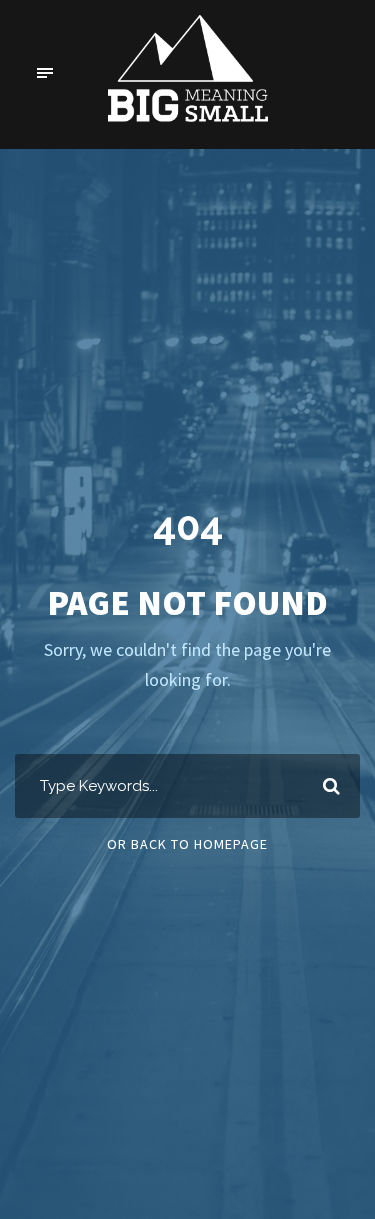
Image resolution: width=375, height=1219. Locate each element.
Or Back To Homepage (187, 844)
